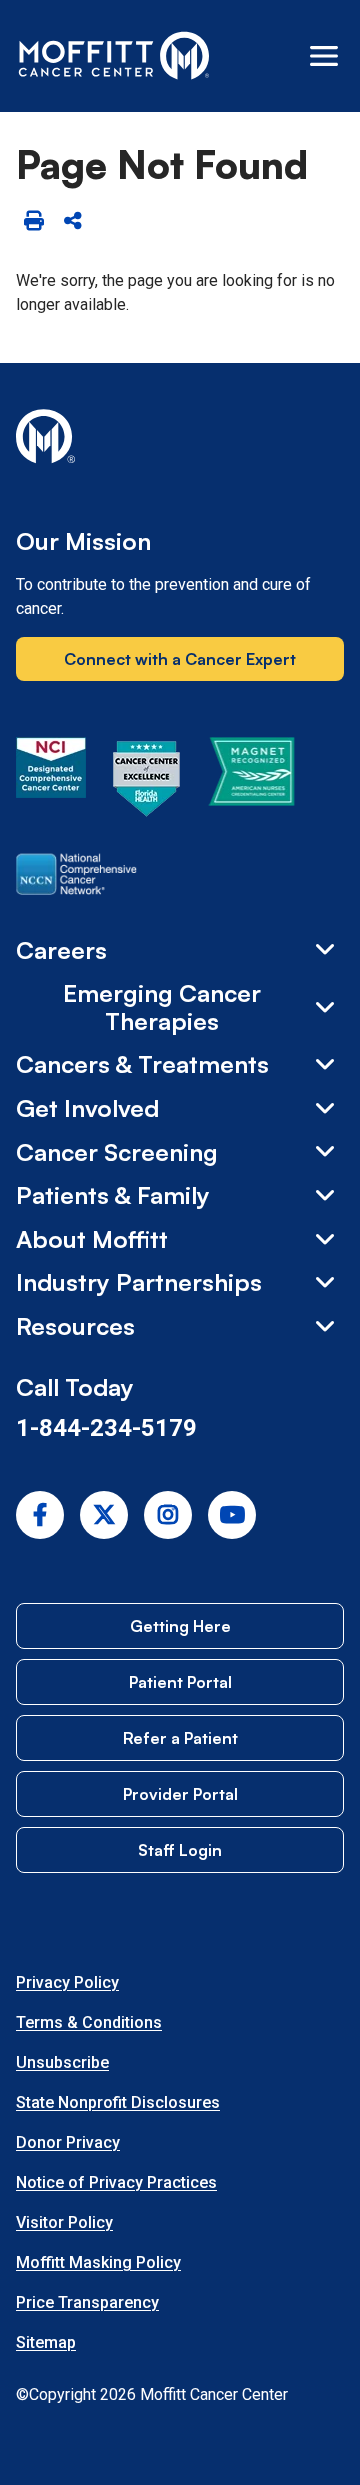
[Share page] (72, 221)
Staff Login (180, 1850)
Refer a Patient (180, 1738)
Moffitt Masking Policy (98, 2262)
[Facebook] (40, 1515)
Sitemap (46, 2342)
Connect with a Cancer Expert (180, 659)
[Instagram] (168, 1515)
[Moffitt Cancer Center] (114, 56)
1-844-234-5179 (106, 1428)
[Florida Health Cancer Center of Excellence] (147, 782)
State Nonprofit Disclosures (118, 2102)
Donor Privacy (68, 2142)
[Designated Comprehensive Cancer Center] (51, 782)
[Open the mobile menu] (324, 56)
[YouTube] (232, 1515)
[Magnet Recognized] (251, 782)
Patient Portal (180, 1682)
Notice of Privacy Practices (116, 2182)
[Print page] (33, 221)
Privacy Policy (67, 1982)
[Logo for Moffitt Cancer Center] (180, 440)
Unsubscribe (62, 2062)
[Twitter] (104, 1515)
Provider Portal (180, 1794)
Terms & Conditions (89, 2022)
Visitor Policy (64, 2222)
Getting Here (180, 1626)
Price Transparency (87, 2302)
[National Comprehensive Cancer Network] (76, 878)
